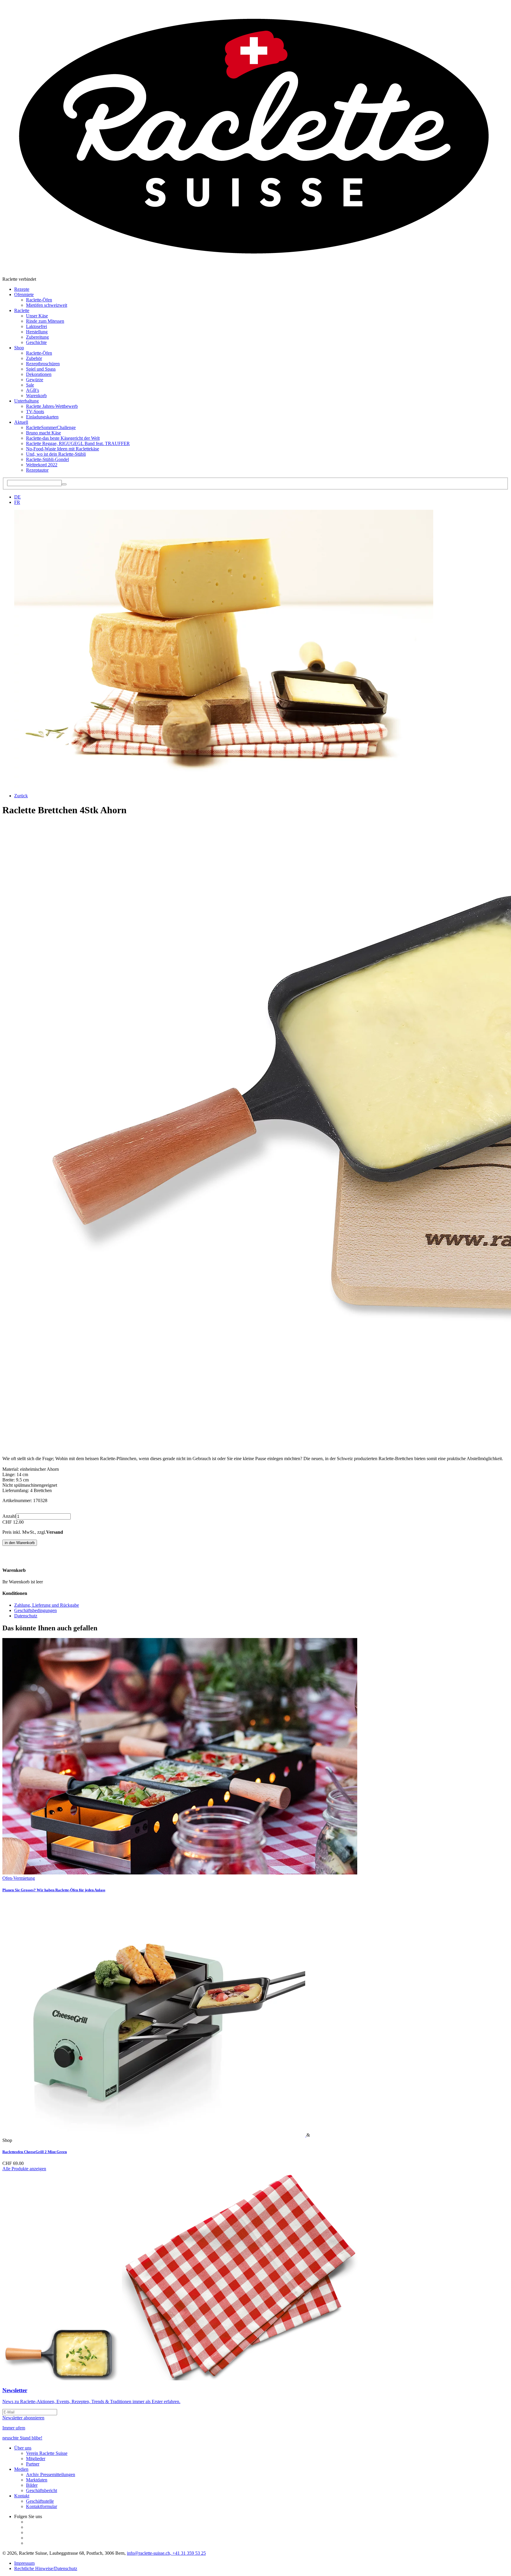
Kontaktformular (42, 2506)
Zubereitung (37, 337)
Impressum (24, 2563)
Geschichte (36, 342)
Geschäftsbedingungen (35, 1610)
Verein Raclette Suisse (47, 2453)
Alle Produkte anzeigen (24, 2169)
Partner (33, 2464)
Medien (21, 2469)
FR (17, 502)
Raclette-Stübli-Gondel (47, 459)
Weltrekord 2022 (42, 465)
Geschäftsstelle (40, 2501)
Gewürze (35, 380)
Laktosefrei (37, 326)
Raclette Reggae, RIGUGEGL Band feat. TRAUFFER (78, 443)
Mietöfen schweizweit (47, 305)
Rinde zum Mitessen (45, 321)
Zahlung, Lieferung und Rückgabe (47, 1605)
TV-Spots (35, 412)
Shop (19, 348)
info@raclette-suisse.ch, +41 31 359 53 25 (166, 2553)
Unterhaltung (26, 401)
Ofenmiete (24, 294)
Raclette (22, 310)
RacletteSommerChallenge (51, 427)
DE (17, 497)
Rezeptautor (37, 470)
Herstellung (37, 332)
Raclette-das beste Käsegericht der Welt (63, 438)
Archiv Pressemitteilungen (51, 2474)
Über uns (23, 2448)
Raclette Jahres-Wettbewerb (52, 406)
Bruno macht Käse (43, 433)
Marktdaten (37, 2480)
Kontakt (22, 2496)
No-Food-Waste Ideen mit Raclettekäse (63, 449)
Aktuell (21, 422)
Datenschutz (26, 1616)
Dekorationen (39, 374)
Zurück (21, 796)
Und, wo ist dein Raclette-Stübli (56, 454)
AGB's (33, 390)
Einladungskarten (42, 417)
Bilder (32, 2485)
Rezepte (22, 289)
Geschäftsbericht (42, 2490)
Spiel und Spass (41, 369)
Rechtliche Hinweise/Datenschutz (46, 2568)
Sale (30, 385)
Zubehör (34, 358)
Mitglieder (36, 2459)
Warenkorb (36, 396)
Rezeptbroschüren (43, 364)
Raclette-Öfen (39, 300)
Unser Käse (37, 316)
